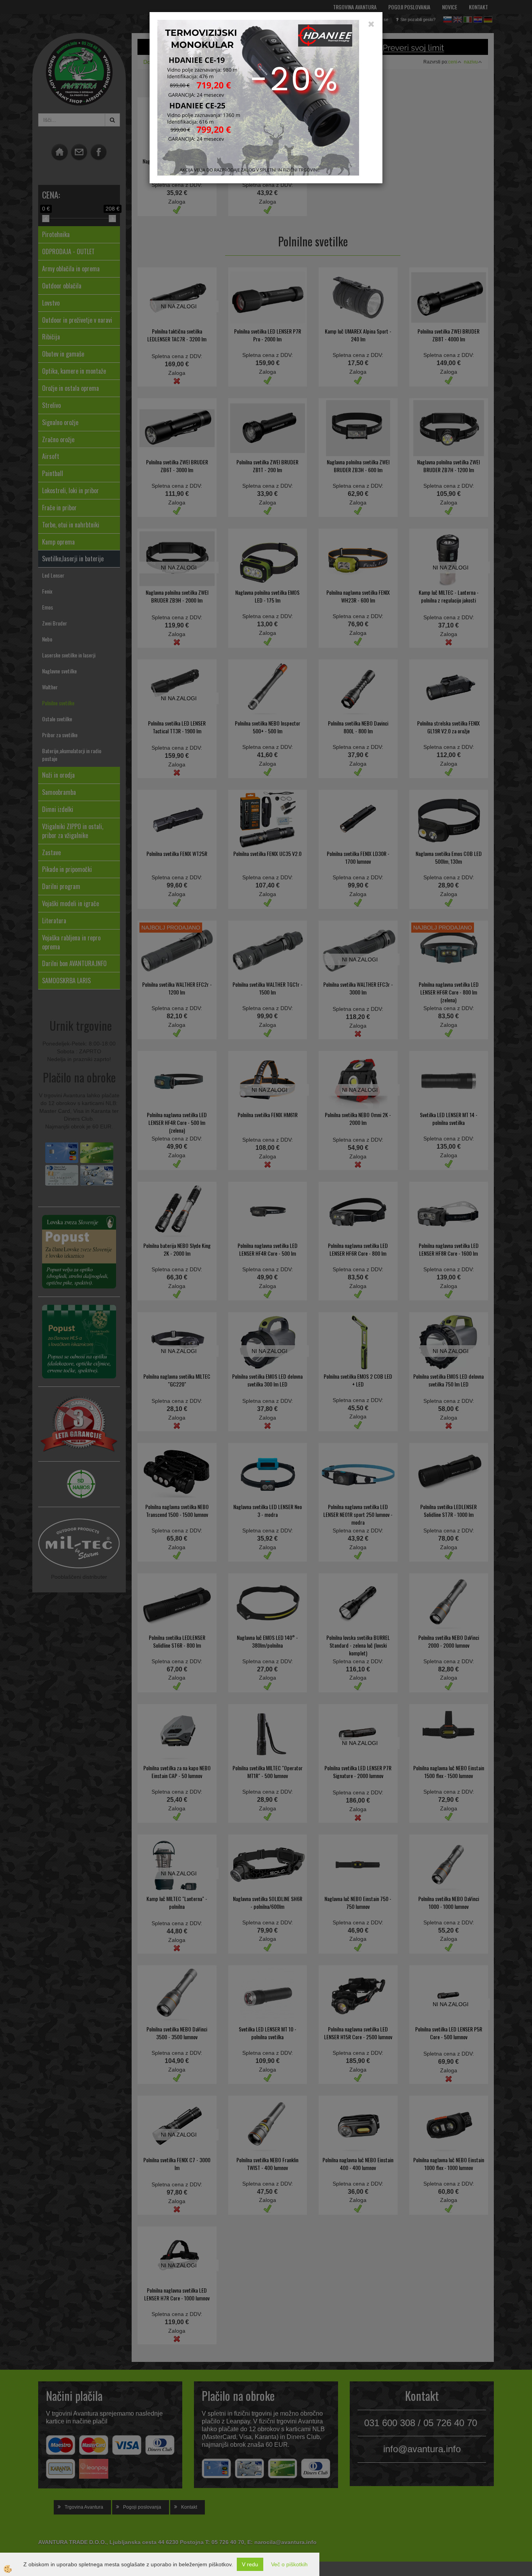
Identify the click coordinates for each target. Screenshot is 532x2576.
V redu (250, 2564)
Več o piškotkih (289, 2564)
